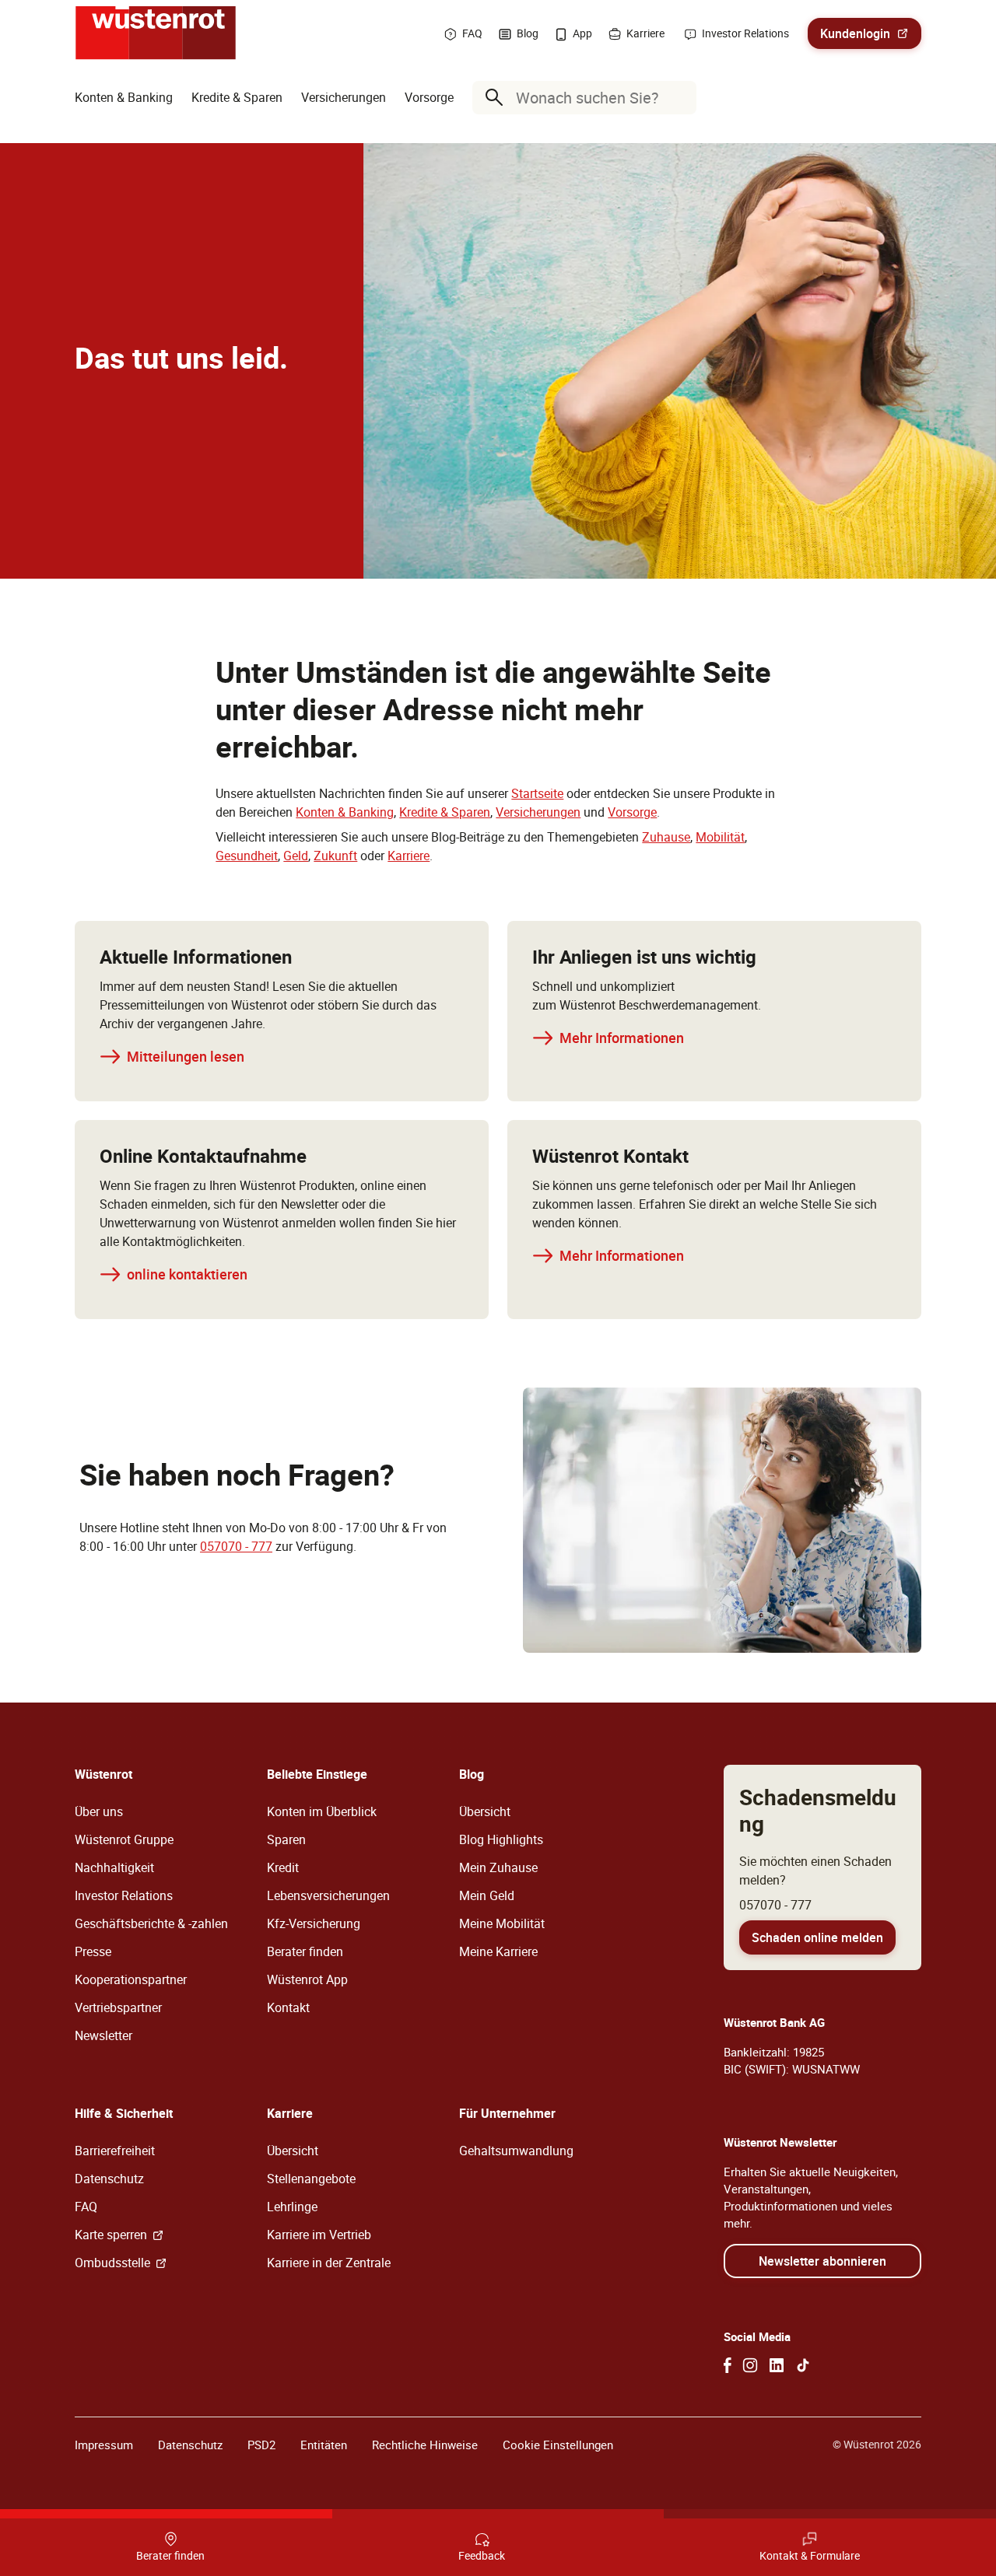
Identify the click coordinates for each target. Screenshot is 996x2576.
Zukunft (335, 856)
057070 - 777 (236, 1546)
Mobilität (720, 837)
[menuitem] (124, 97)
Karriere (409, 856)
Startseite (537, 793)
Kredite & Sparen (445, 812)
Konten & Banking (345, 812)
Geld (296, 856)
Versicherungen (538, 812)
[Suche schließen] (681, 97)
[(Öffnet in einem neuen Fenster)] (728, 2365)
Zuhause (666, 837)
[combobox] (587, 98)
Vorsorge (632, 812)
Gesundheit (247, 856)
